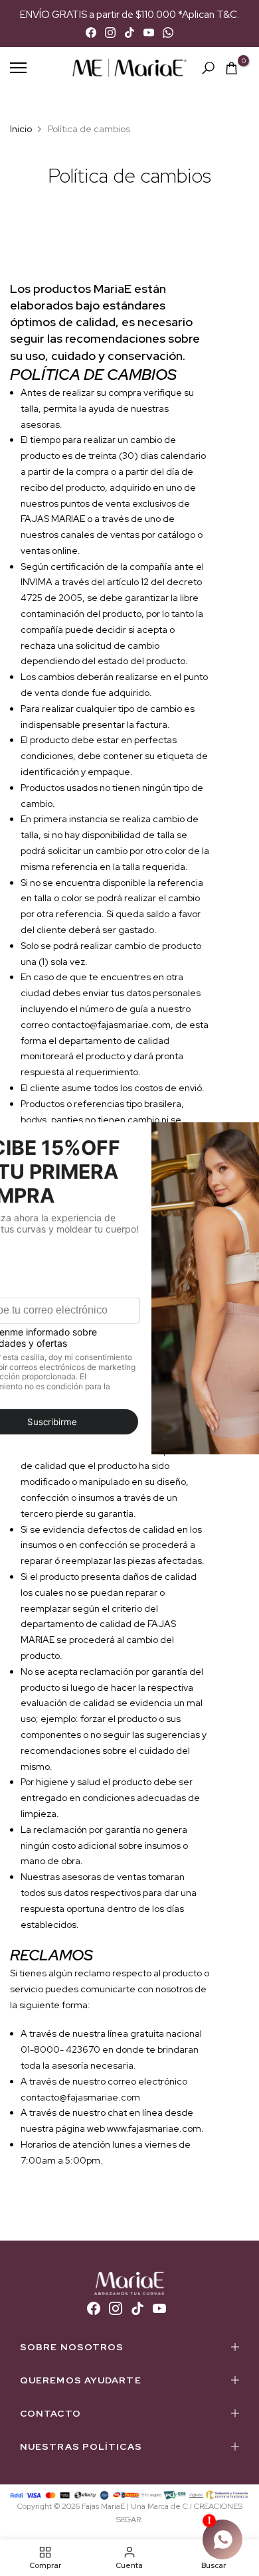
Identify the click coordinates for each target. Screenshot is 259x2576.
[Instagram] (110, 33)
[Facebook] (91, 33)
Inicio (21, 129)
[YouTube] (149, 33)
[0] (231, 68)
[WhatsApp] (168, 33)
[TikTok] (129, 33)
